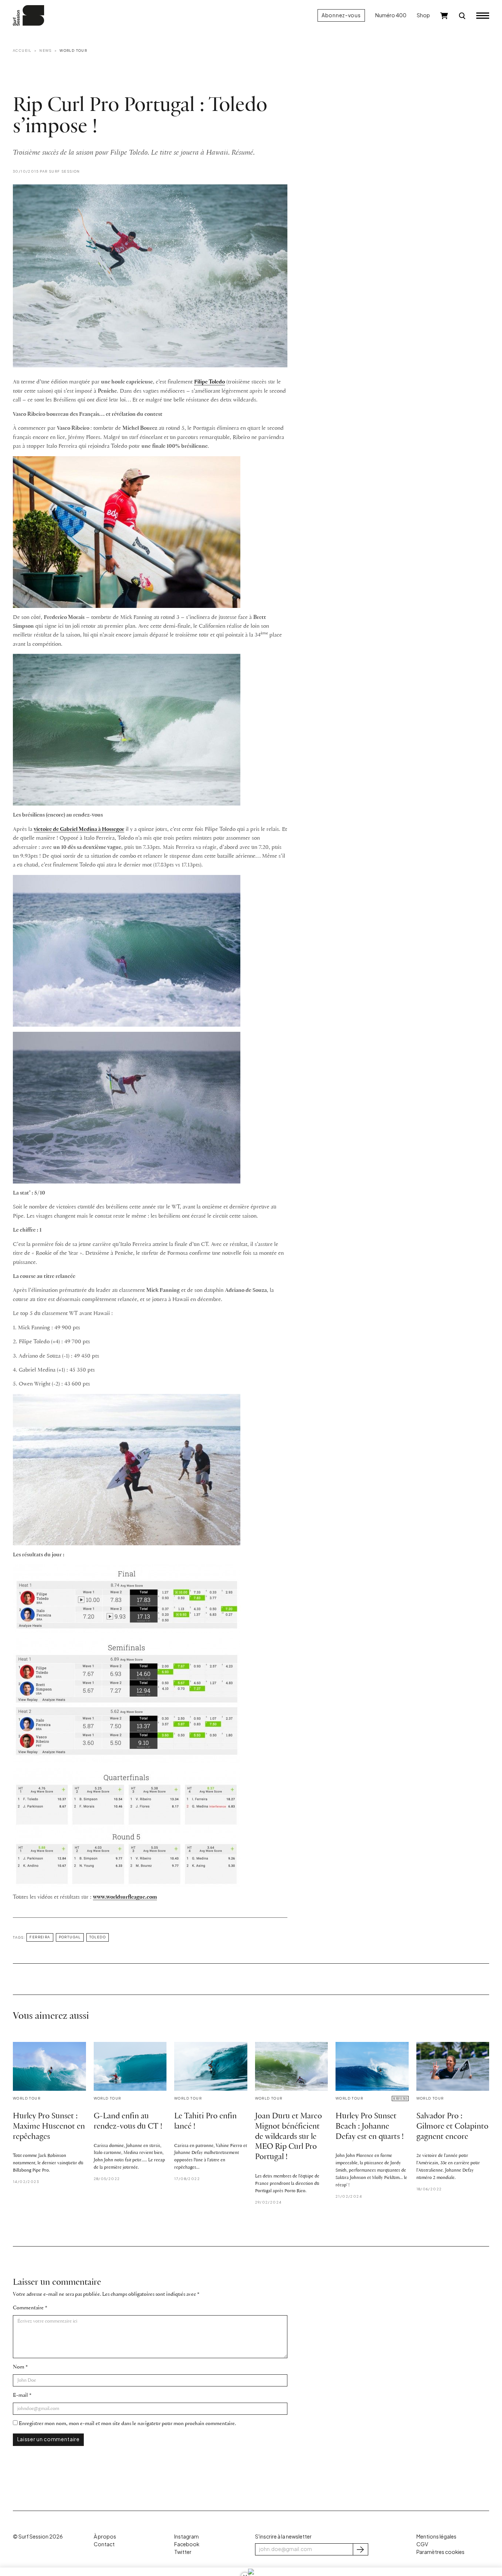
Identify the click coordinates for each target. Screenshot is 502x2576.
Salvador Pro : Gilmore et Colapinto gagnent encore (452, 2127)
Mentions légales (436, 2537)
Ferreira (40, 1937)
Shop (423, 15)
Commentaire (28, 2308)
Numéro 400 (391, 15)
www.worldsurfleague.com (125, 1897)
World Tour (73, 50)
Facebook (187, 2544)
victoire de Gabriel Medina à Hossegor (79, 829)
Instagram (187, 2537)
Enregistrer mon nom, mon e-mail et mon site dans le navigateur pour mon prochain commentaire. (127, 2424)
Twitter (183, 2552)
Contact (104, 2544)
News (46, 50)
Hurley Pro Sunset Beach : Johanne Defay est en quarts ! (370, 2127)
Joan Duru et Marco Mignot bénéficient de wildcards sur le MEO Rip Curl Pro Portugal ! (288, 2137)
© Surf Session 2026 (38, 2537)
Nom (19, 2367)
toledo (98, 1937)
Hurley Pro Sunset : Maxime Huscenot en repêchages (49, 2127)
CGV (422, 2544)
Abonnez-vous (341, 15)
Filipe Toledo (209, 382)
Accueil (22, 50)
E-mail (20, 2395)
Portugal (70, 1937)
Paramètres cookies (440, 2552)
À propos (105, 2537)
